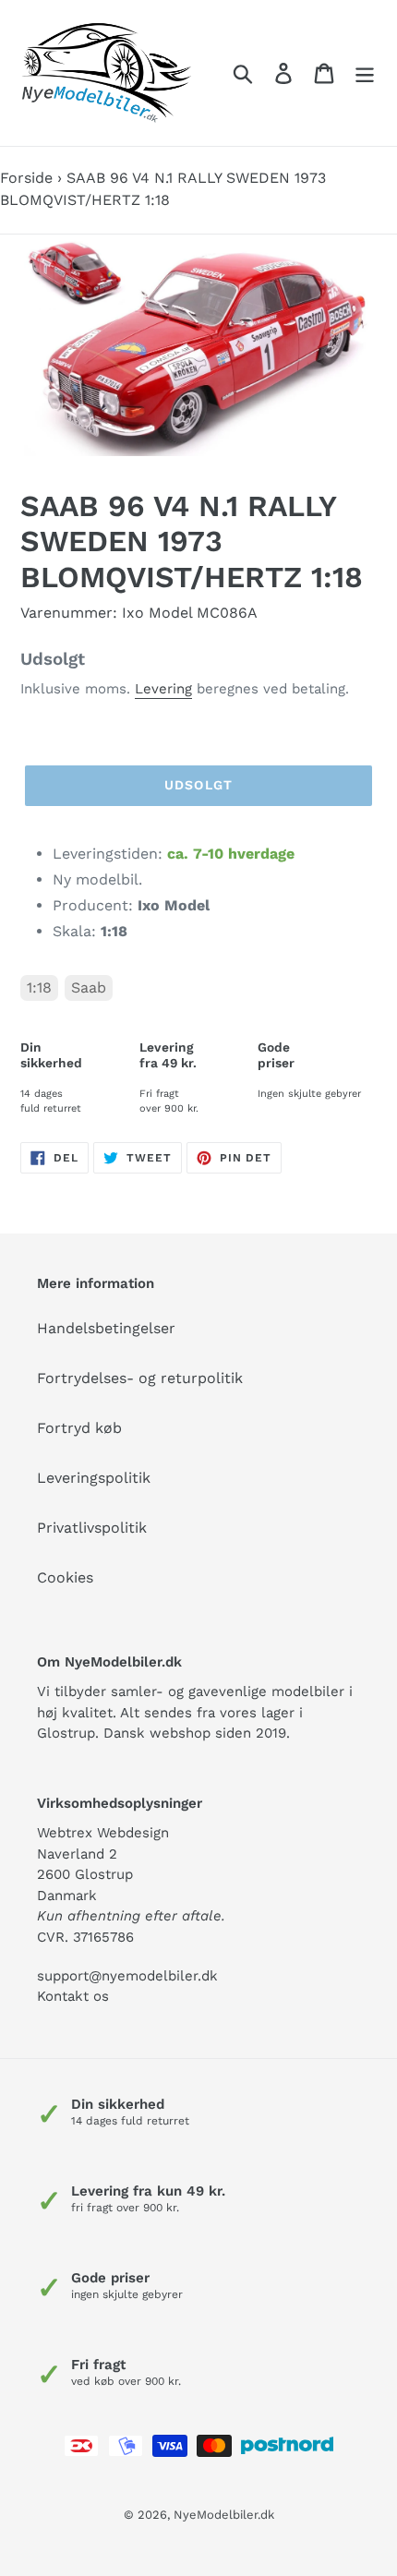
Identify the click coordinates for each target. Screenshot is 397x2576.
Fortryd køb (79, 1428)
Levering (163, 689)
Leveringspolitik (94, 1478)
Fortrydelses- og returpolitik (140, 1378)
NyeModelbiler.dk (224, 2515)
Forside (26, 178)
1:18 (39, 987)
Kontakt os (73, 1996)
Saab (89, 987)
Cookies (65, 1577)
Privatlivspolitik (92, 1528)
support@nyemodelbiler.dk (127, 1976)
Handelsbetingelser (106, 1328)
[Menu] (365, 73)
